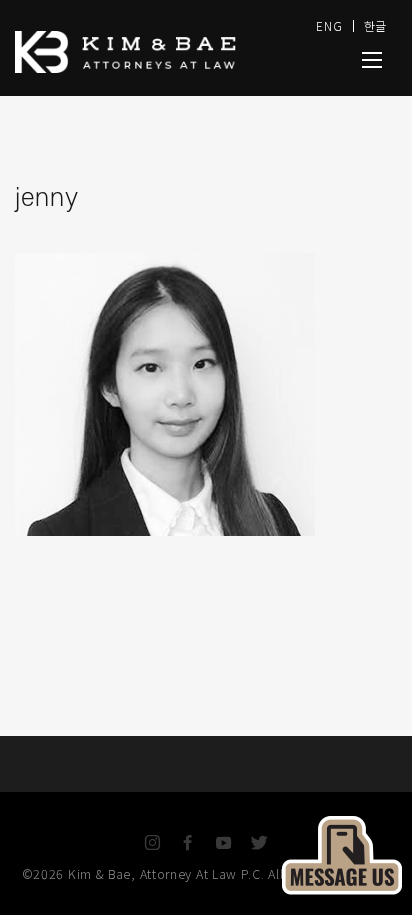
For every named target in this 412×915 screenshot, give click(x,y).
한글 (375, 25)
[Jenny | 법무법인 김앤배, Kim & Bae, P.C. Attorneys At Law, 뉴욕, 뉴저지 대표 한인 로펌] (372, 60)
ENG (329, 25)
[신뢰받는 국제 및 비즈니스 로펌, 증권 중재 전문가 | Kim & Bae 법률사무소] (145, 52)
